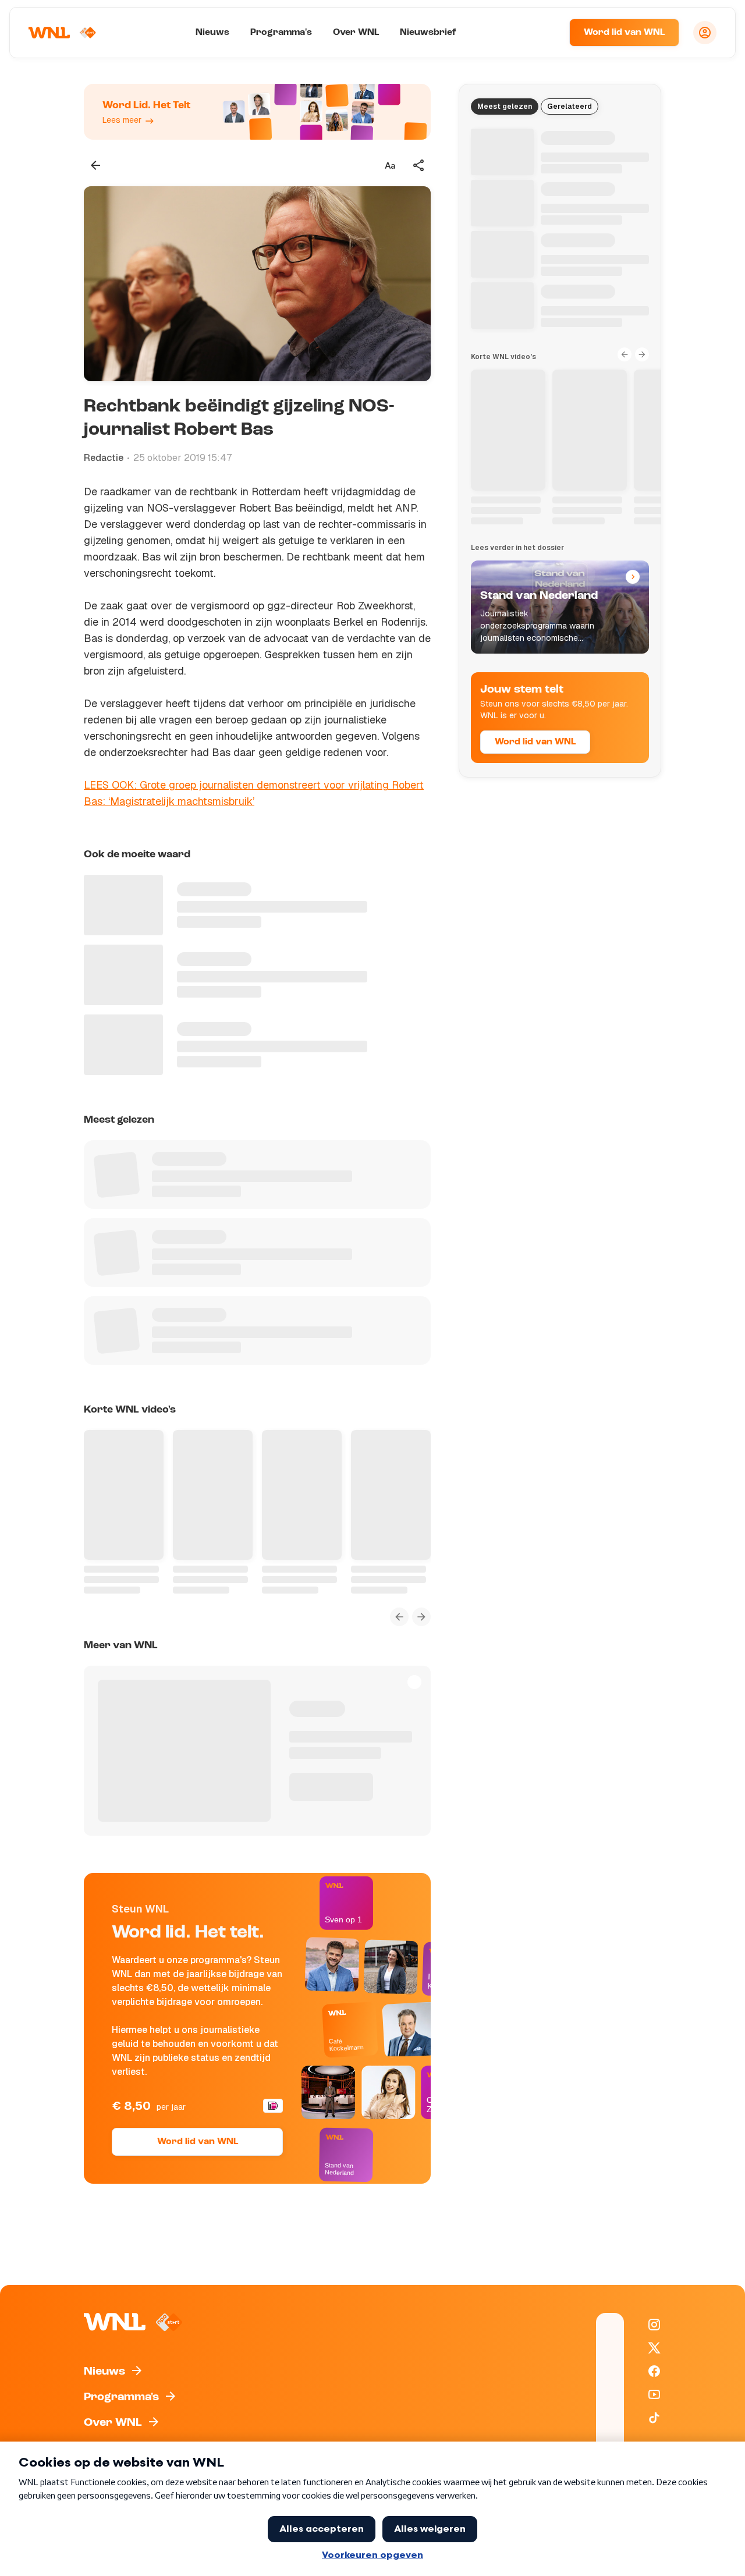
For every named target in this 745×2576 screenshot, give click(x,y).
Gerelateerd (570, 107)
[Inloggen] (705, 33)
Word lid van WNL (624, 33)
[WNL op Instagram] (654, 2325)
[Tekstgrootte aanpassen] (390, 165)
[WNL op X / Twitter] (654, 2348)
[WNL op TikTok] (654, 2418)
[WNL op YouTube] (654, 2394)
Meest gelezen (505, 107)
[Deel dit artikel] (419, 165)
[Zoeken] (546, 33)
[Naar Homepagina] (62, 33)
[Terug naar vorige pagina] (95, 165)
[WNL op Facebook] (654, 2371)
